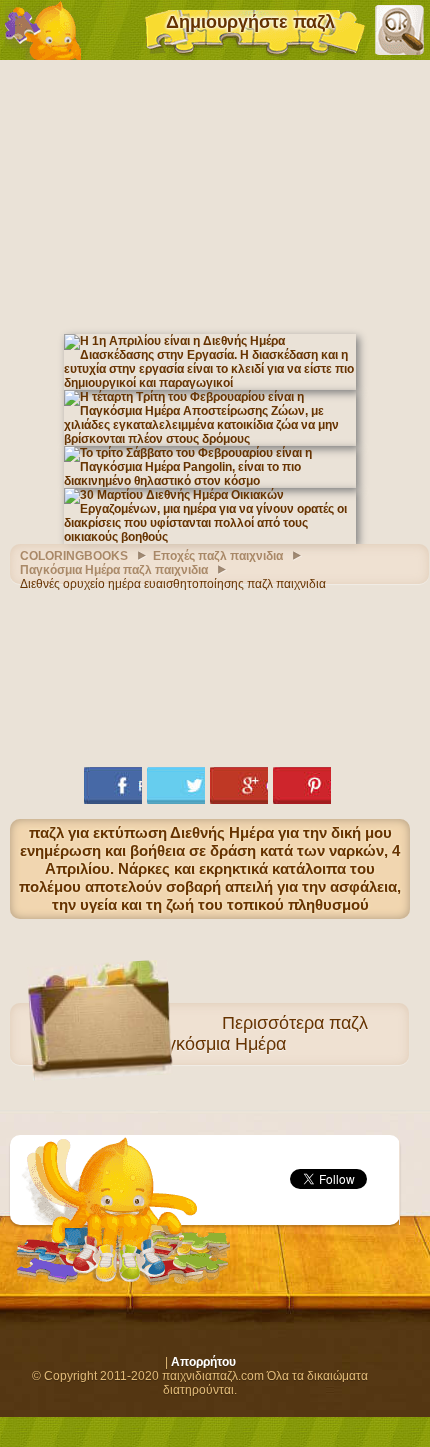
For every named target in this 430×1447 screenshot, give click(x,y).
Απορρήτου (203, 1362)
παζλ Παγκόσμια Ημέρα (256, 1033)
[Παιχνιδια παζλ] (43, 30)
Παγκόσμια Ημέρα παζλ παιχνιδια (114, 570)
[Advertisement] (215, 194)
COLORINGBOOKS (74, 556)
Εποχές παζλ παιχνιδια (218, 556)
